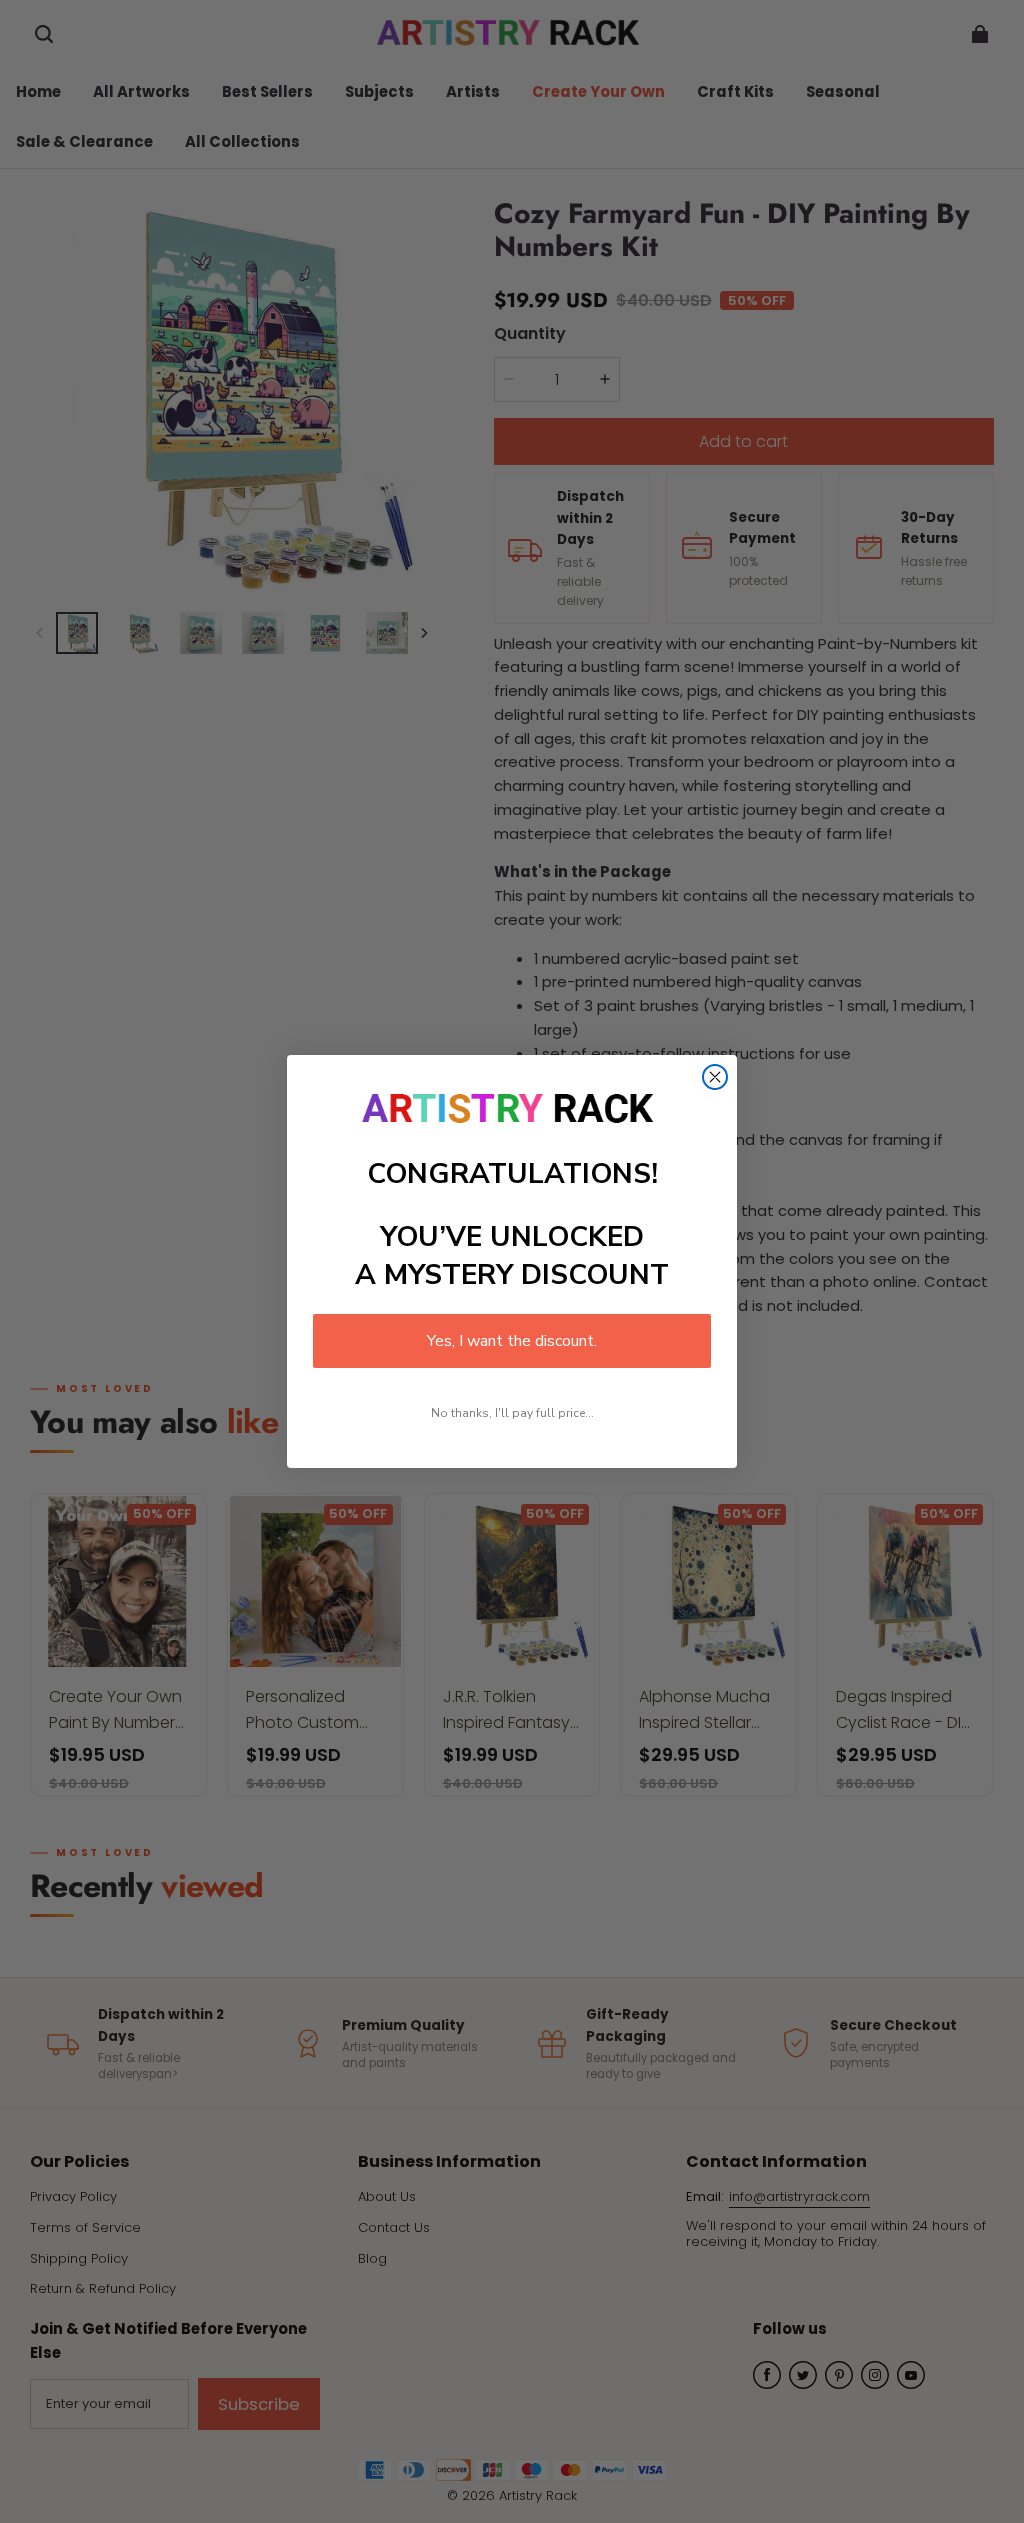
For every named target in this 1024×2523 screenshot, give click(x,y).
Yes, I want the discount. (512, 1341)
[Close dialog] (715, 1077)
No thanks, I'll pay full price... (512, 1413)
